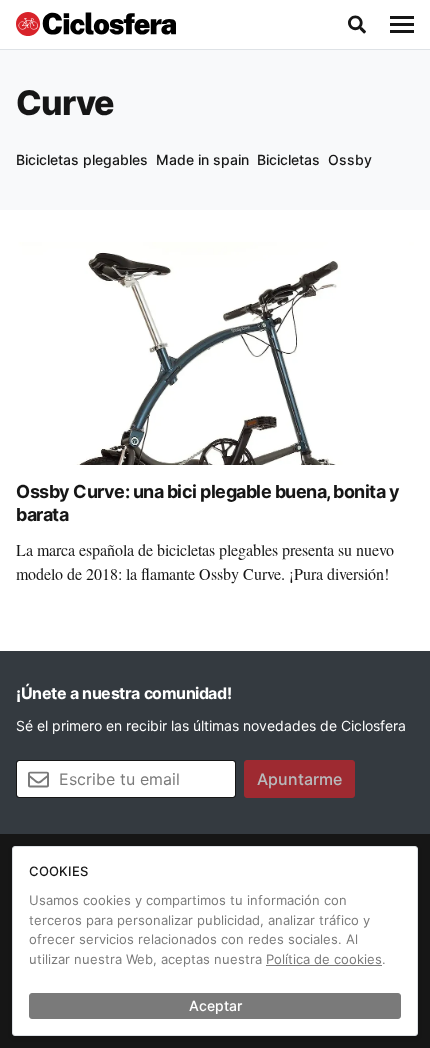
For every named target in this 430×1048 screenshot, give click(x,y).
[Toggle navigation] (402, 25)
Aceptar (215, 1005)
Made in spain (202, 159)
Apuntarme (299, 779)
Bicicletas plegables (82, 159)
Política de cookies (324, 959)
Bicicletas (288, 159)
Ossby (350, 159)
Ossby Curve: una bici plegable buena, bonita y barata (207, 503)
